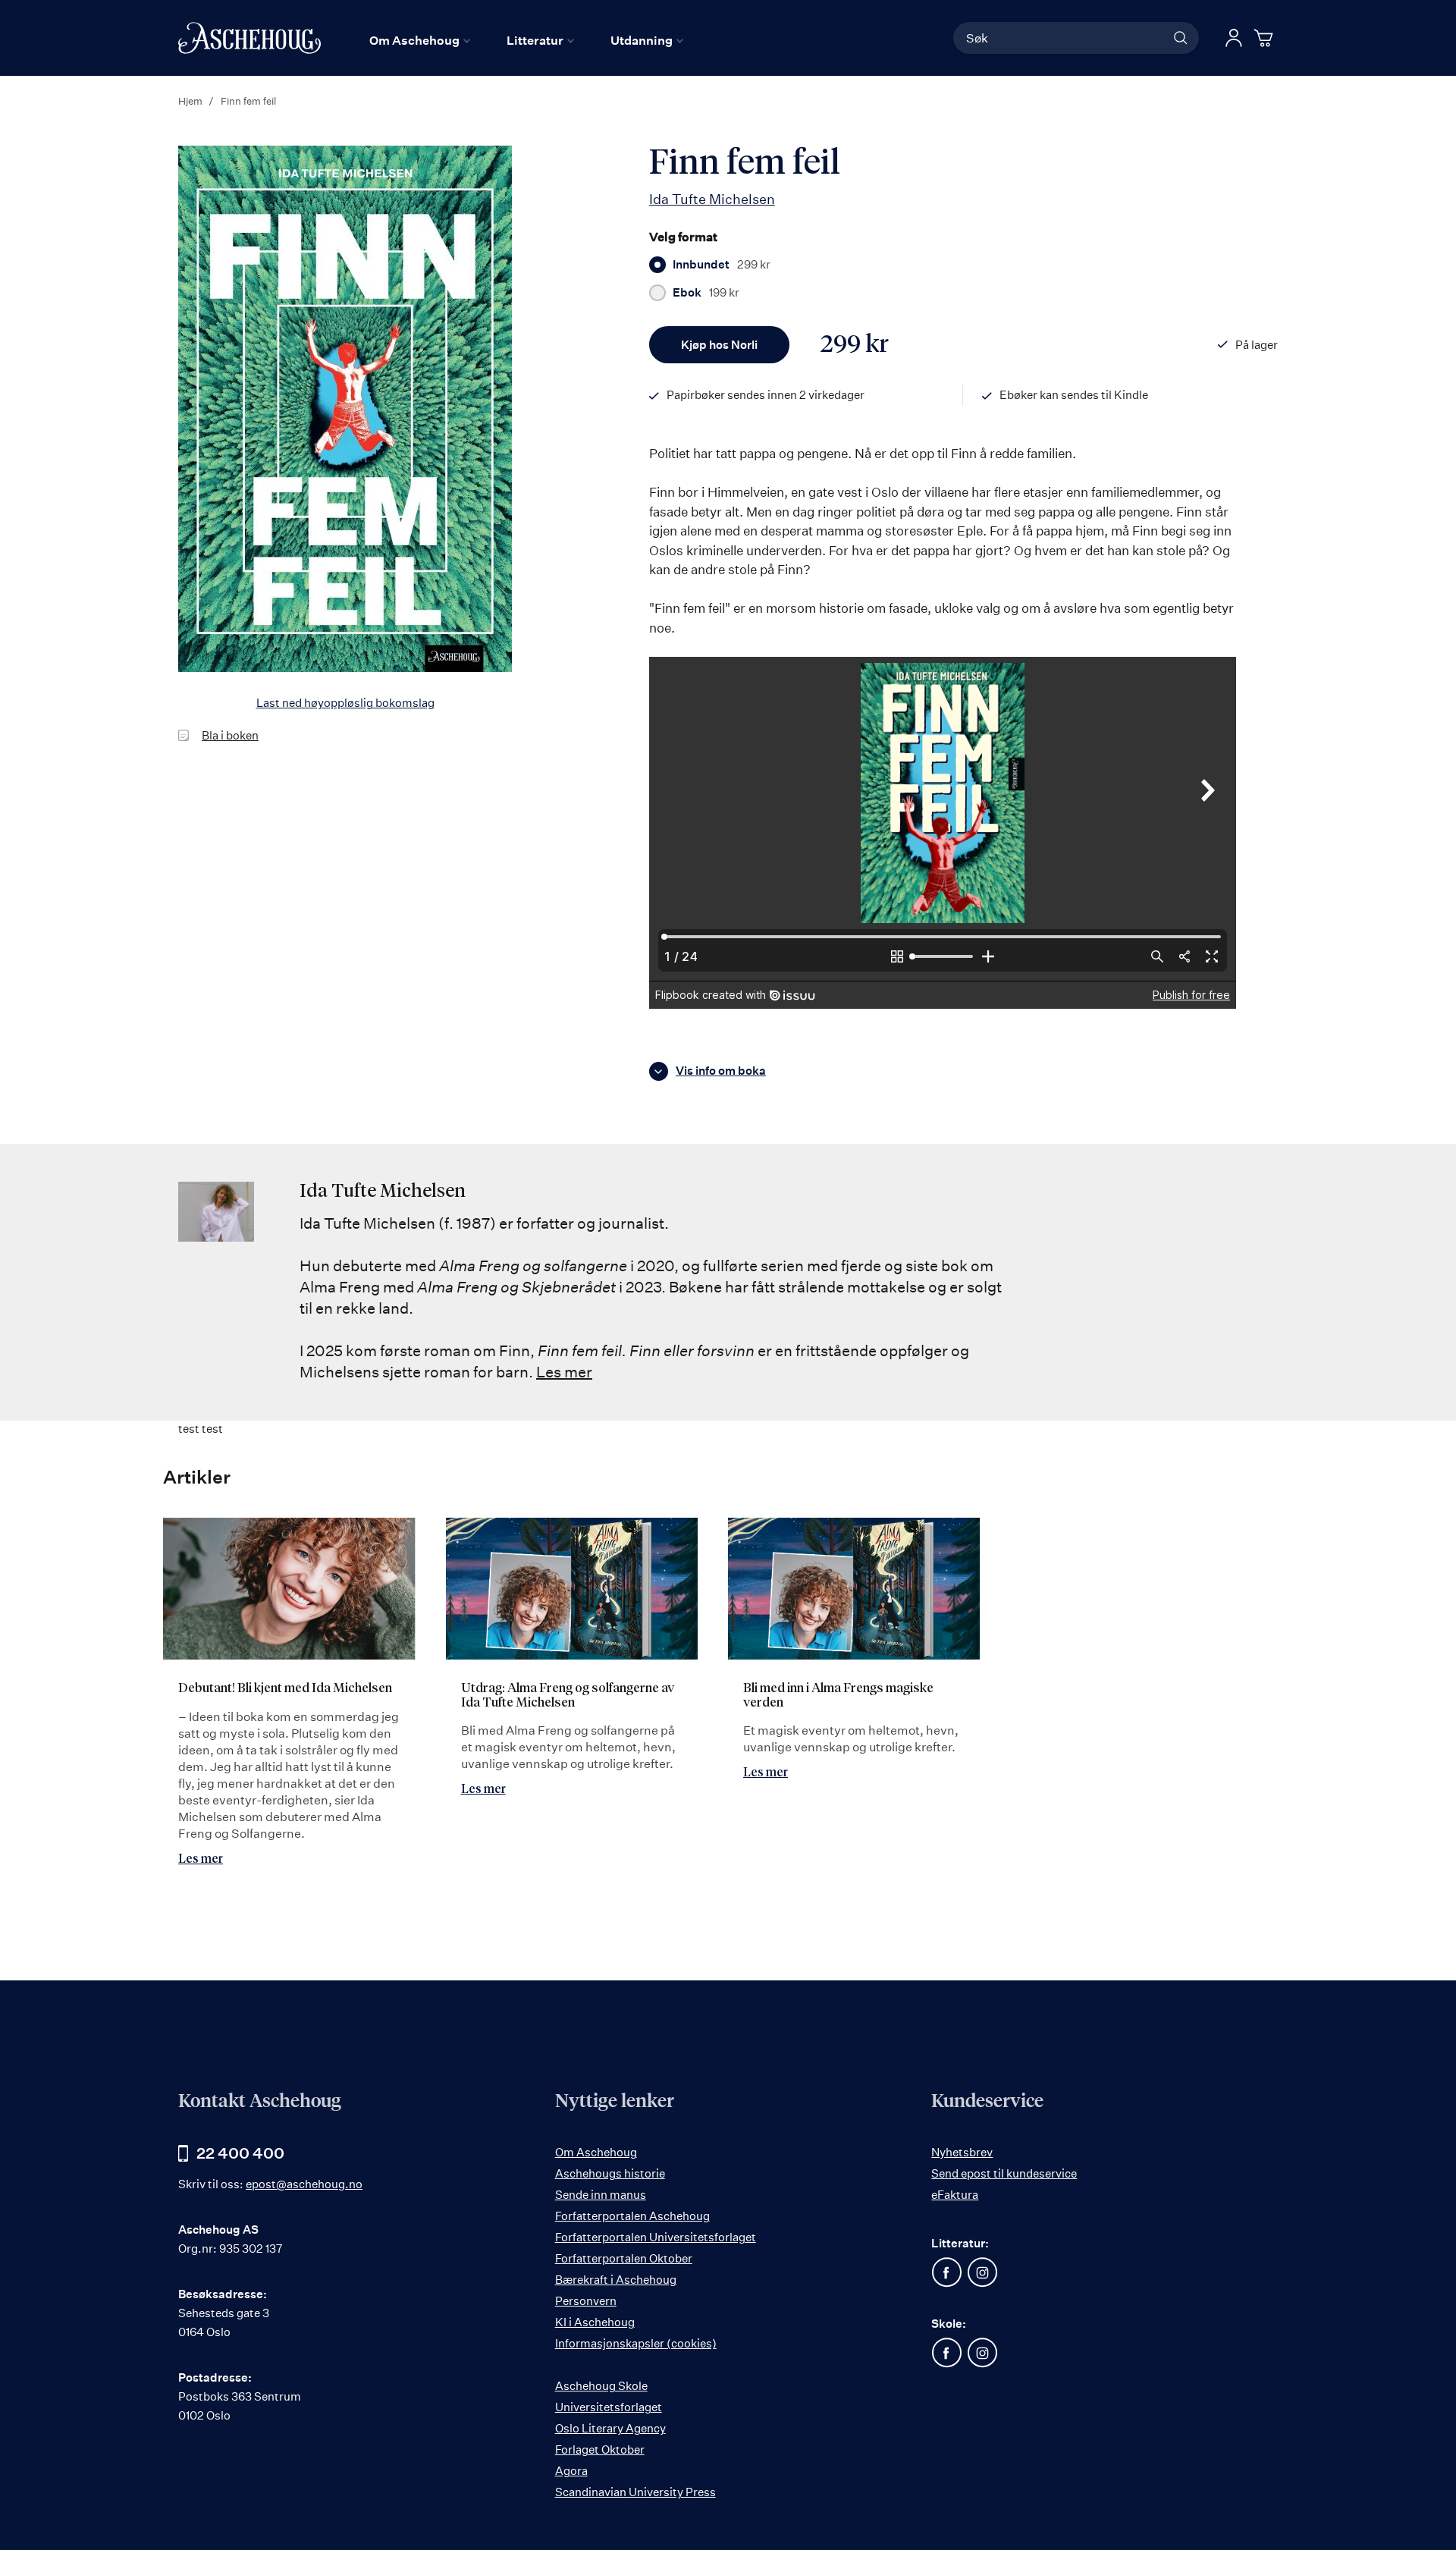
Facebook (946, 2272)
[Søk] (1181, 38)
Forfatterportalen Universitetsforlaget (656, 2237)
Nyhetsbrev (962, 2152)
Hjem (190, 101)
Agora (571, 2471)
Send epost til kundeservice (1004, 2173)
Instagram (982, 2272)
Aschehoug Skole (601, 2386)
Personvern (586, 2301)
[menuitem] (420, 40)
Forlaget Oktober (600, 2450)
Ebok (706, 293)
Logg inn (1234, 38)
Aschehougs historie (610, 2173)
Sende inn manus (601, 2195)
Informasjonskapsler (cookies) (636, 2343)
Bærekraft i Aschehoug (616, 2280)
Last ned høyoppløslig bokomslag (345, 703)
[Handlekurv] (1266, 38)
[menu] (526, 40)
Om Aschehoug (596, 2152)
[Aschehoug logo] (249, 38)
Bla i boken (230, 735)
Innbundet (722, 265)
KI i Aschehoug (595, 2322)
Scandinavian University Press (635, 2492)
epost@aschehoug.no (304, 2184)
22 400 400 (240, 2153)
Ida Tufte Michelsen (712, 199)
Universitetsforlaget (609, 2407)
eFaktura (955, 2195)
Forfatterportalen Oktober (624, 2258)
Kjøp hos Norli (719, 345)
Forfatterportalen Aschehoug (632, 2216)
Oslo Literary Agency (610, 2428)
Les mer (564, 1372)
